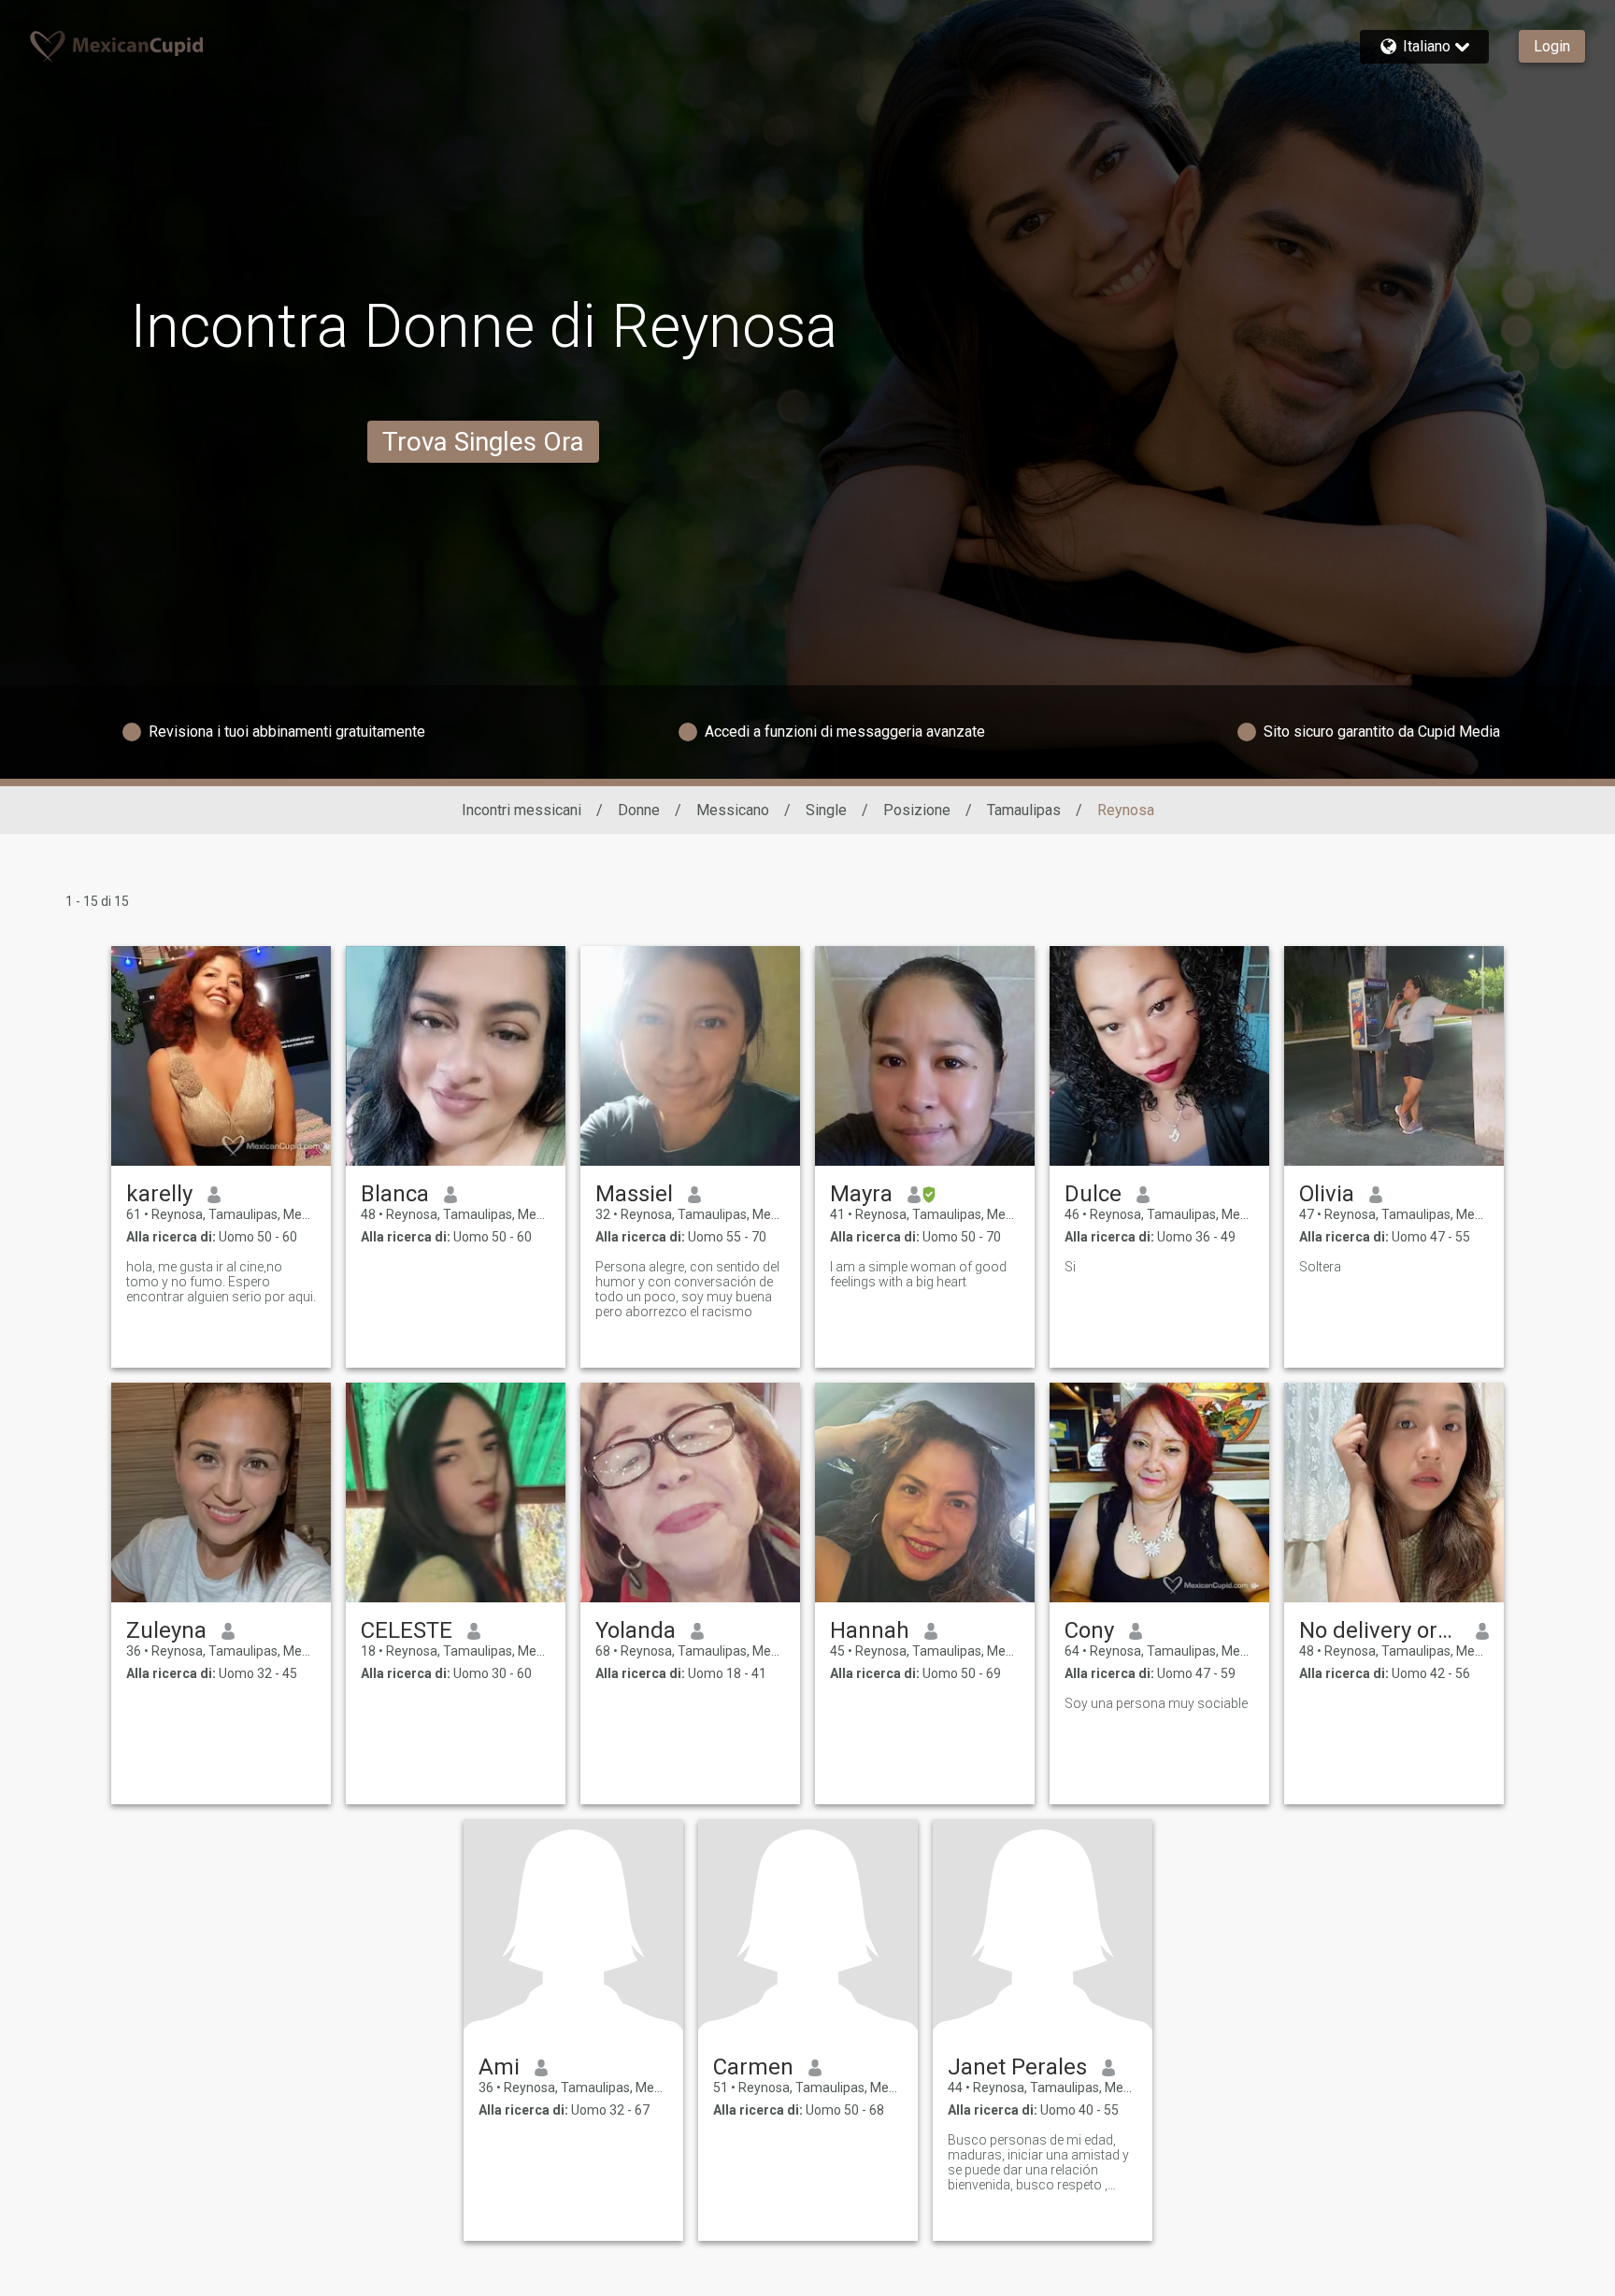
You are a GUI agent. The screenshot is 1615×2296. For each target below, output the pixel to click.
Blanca (395, 1194)
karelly (159, 1194)
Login (1552, 46)
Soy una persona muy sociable (1156, 1703)
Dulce (1093, 1194)
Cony (1089, 1630)
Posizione (917, 810)
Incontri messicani (522, 810)
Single (826, 810)
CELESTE (407, 1630)
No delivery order (1380, 1630)
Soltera (1320, 1267)
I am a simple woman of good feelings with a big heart (918, 1274)
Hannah (870, 1630)
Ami (499, 2067)
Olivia (1327, 1194)
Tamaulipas (1024, 810)
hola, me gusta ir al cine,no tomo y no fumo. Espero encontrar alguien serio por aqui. (221, 1282)
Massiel (634, 1194)
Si (1070, 1267)
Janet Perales (1017, 2067)
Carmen (753, 2067)
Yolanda (636, 1630)
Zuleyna (166, 1630)
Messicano (733, 810)
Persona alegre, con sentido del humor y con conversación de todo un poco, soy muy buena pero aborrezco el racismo (687, 1289)
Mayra (861, 1194)
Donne (639, 810)
